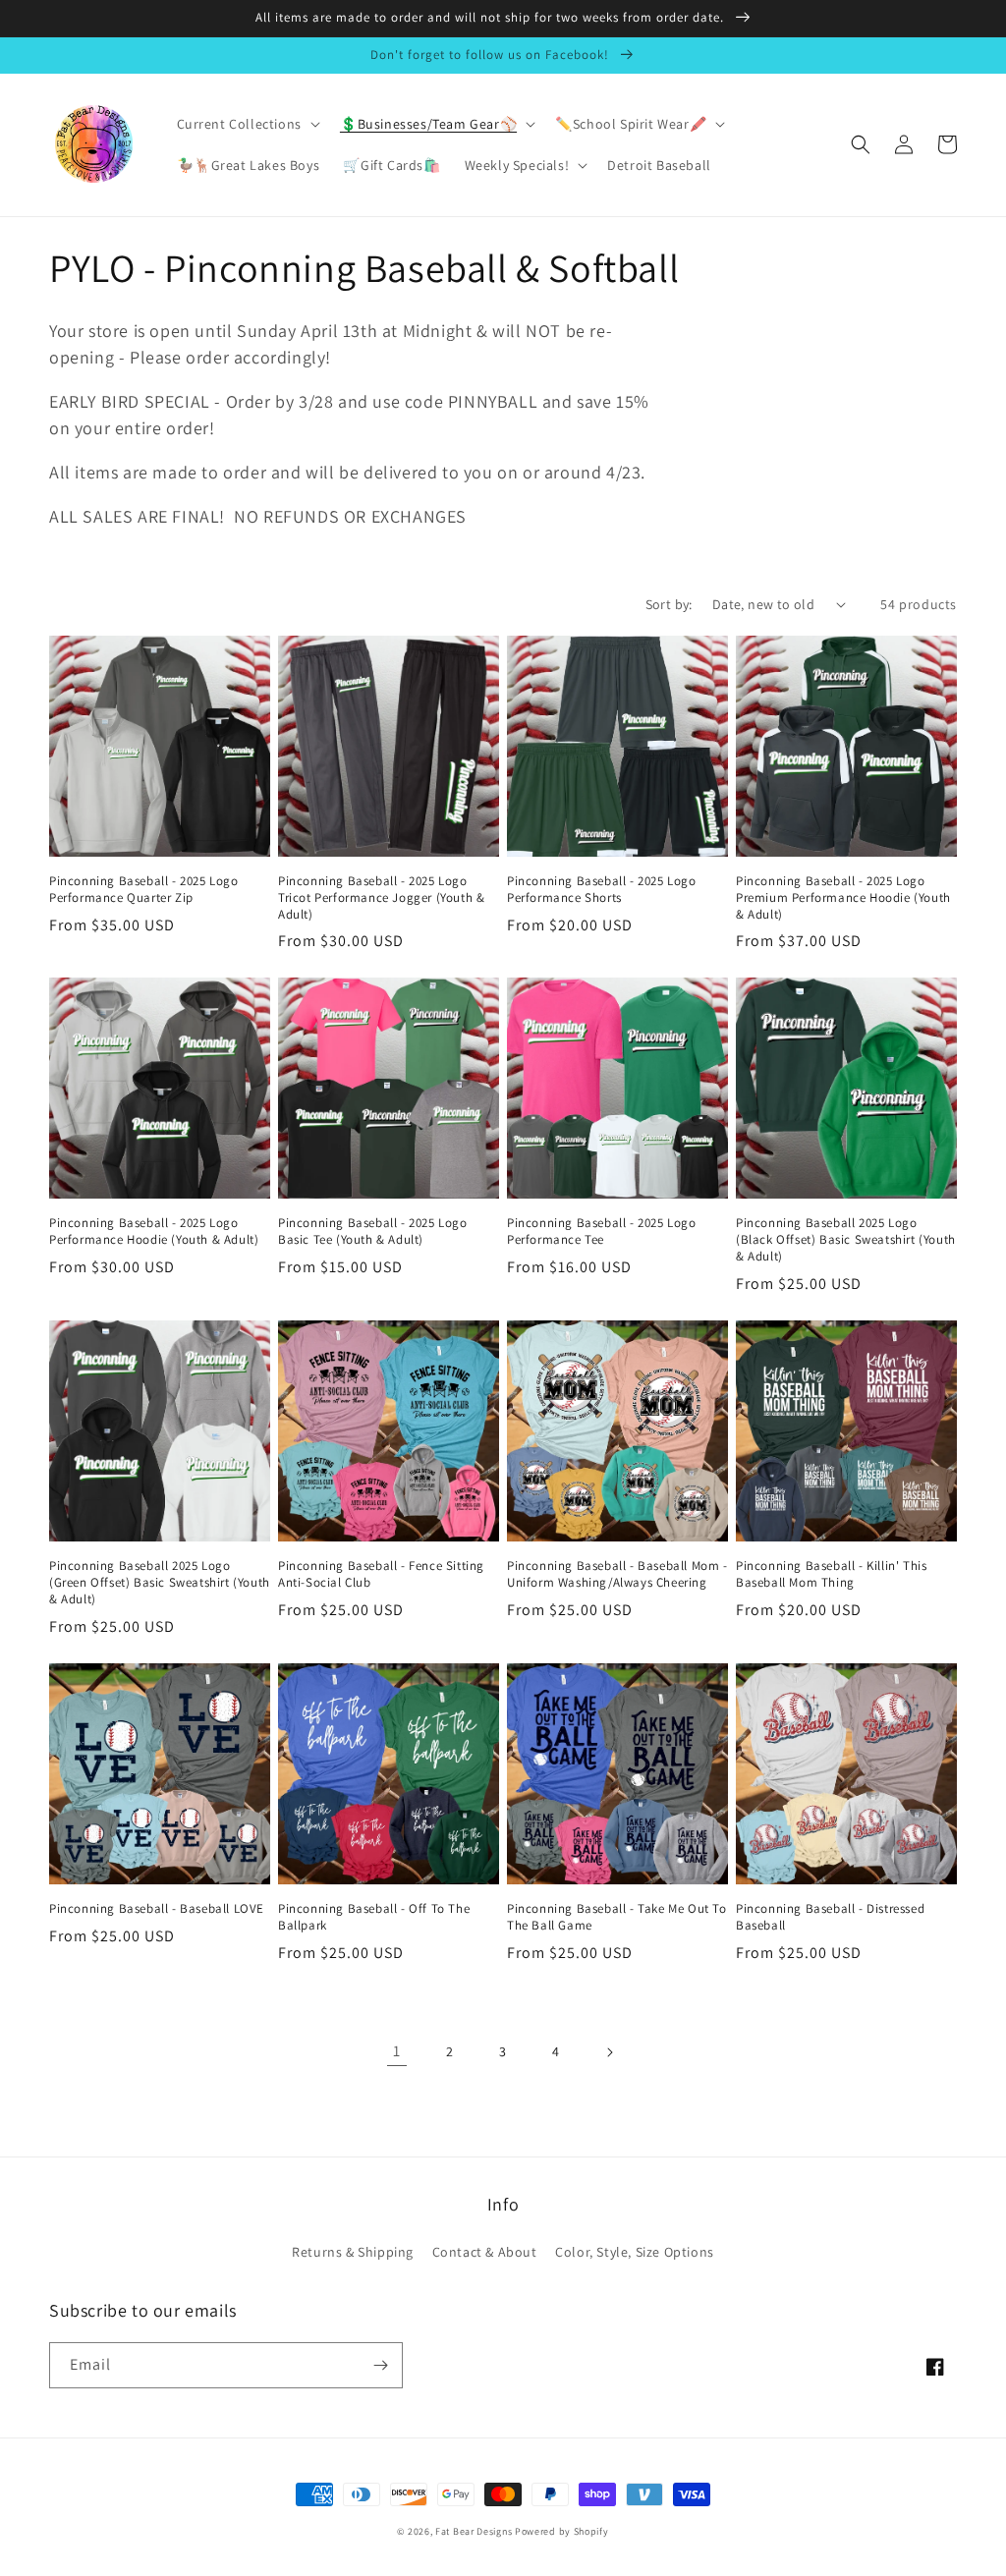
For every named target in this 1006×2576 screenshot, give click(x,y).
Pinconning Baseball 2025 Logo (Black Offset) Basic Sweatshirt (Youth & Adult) (846, 1240)
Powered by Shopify (562, 2531)
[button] (247, 124)
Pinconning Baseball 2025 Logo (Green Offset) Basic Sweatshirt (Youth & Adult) (160, 1583)
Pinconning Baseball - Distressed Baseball (830, 1917)
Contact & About (485, 2252)
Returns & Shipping (353, 2252)
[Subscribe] (380, 2365)
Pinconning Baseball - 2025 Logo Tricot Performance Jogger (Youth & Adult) (381, 898)
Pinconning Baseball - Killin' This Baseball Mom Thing (831, 1574)
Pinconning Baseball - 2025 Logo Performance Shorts (602, 890)
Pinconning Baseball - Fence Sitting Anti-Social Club (381, 1574)
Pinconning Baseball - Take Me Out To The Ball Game (617, 1917)
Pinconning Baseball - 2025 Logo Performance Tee (602, 1232)
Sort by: (669, 604)
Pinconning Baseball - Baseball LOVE (157, 1909)
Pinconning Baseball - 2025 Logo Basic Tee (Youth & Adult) (373, 1232)
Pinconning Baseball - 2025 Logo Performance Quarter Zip (144, 890)
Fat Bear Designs (474, 2531)
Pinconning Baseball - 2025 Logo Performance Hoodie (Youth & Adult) (154, 1232)
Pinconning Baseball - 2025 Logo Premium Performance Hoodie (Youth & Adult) (843, 898)
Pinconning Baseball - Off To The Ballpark (374, 1917)
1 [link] (397, 2051)
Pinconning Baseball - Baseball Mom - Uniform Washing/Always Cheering (617, 1574)
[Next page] (609, 2052)
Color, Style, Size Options (635, 2252)
